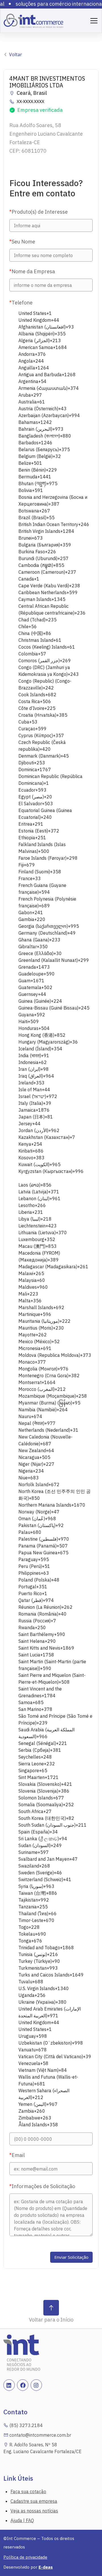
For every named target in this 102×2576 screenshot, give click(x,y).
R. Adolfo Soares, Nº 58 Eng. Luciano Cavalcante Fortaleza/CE (42, 2448)
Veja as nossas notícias (34, 2511)
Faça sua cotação (28, 2491)
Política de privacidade (25, 2557)
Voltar (15, 54)
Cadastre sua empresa (34, 2501)
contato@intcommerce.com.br (40, 2435)
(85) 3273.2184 (25, 2425)
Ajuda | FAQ (22, 2520)
